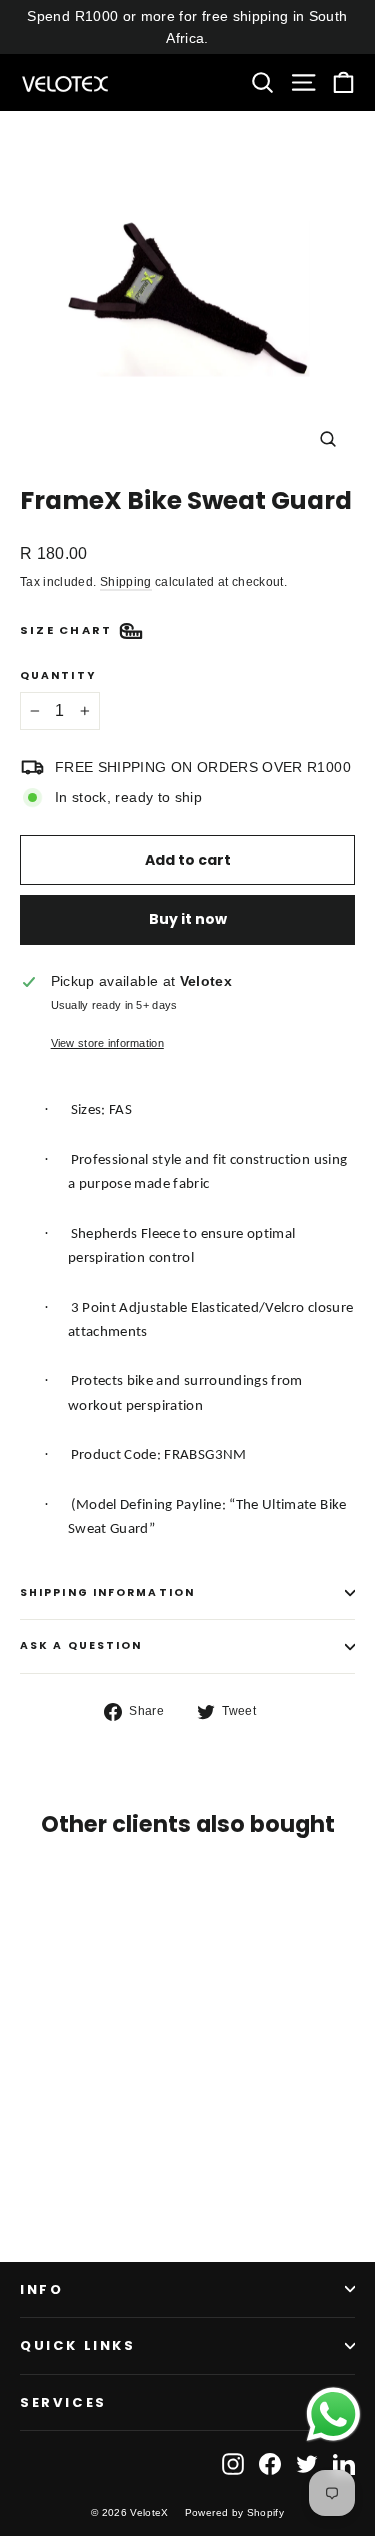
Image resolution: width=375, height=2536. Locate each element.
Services (63, 2402)
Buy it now (188, 919)
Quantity (58, 676)
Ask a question (81, 1645)
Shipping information (107, 1592)
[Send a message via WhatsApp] (333, 2414)
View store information (107, 1043)
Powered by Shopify (234, 2512)
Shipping (126, 582)
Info (41, 2289)
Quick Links (78, 2345)
